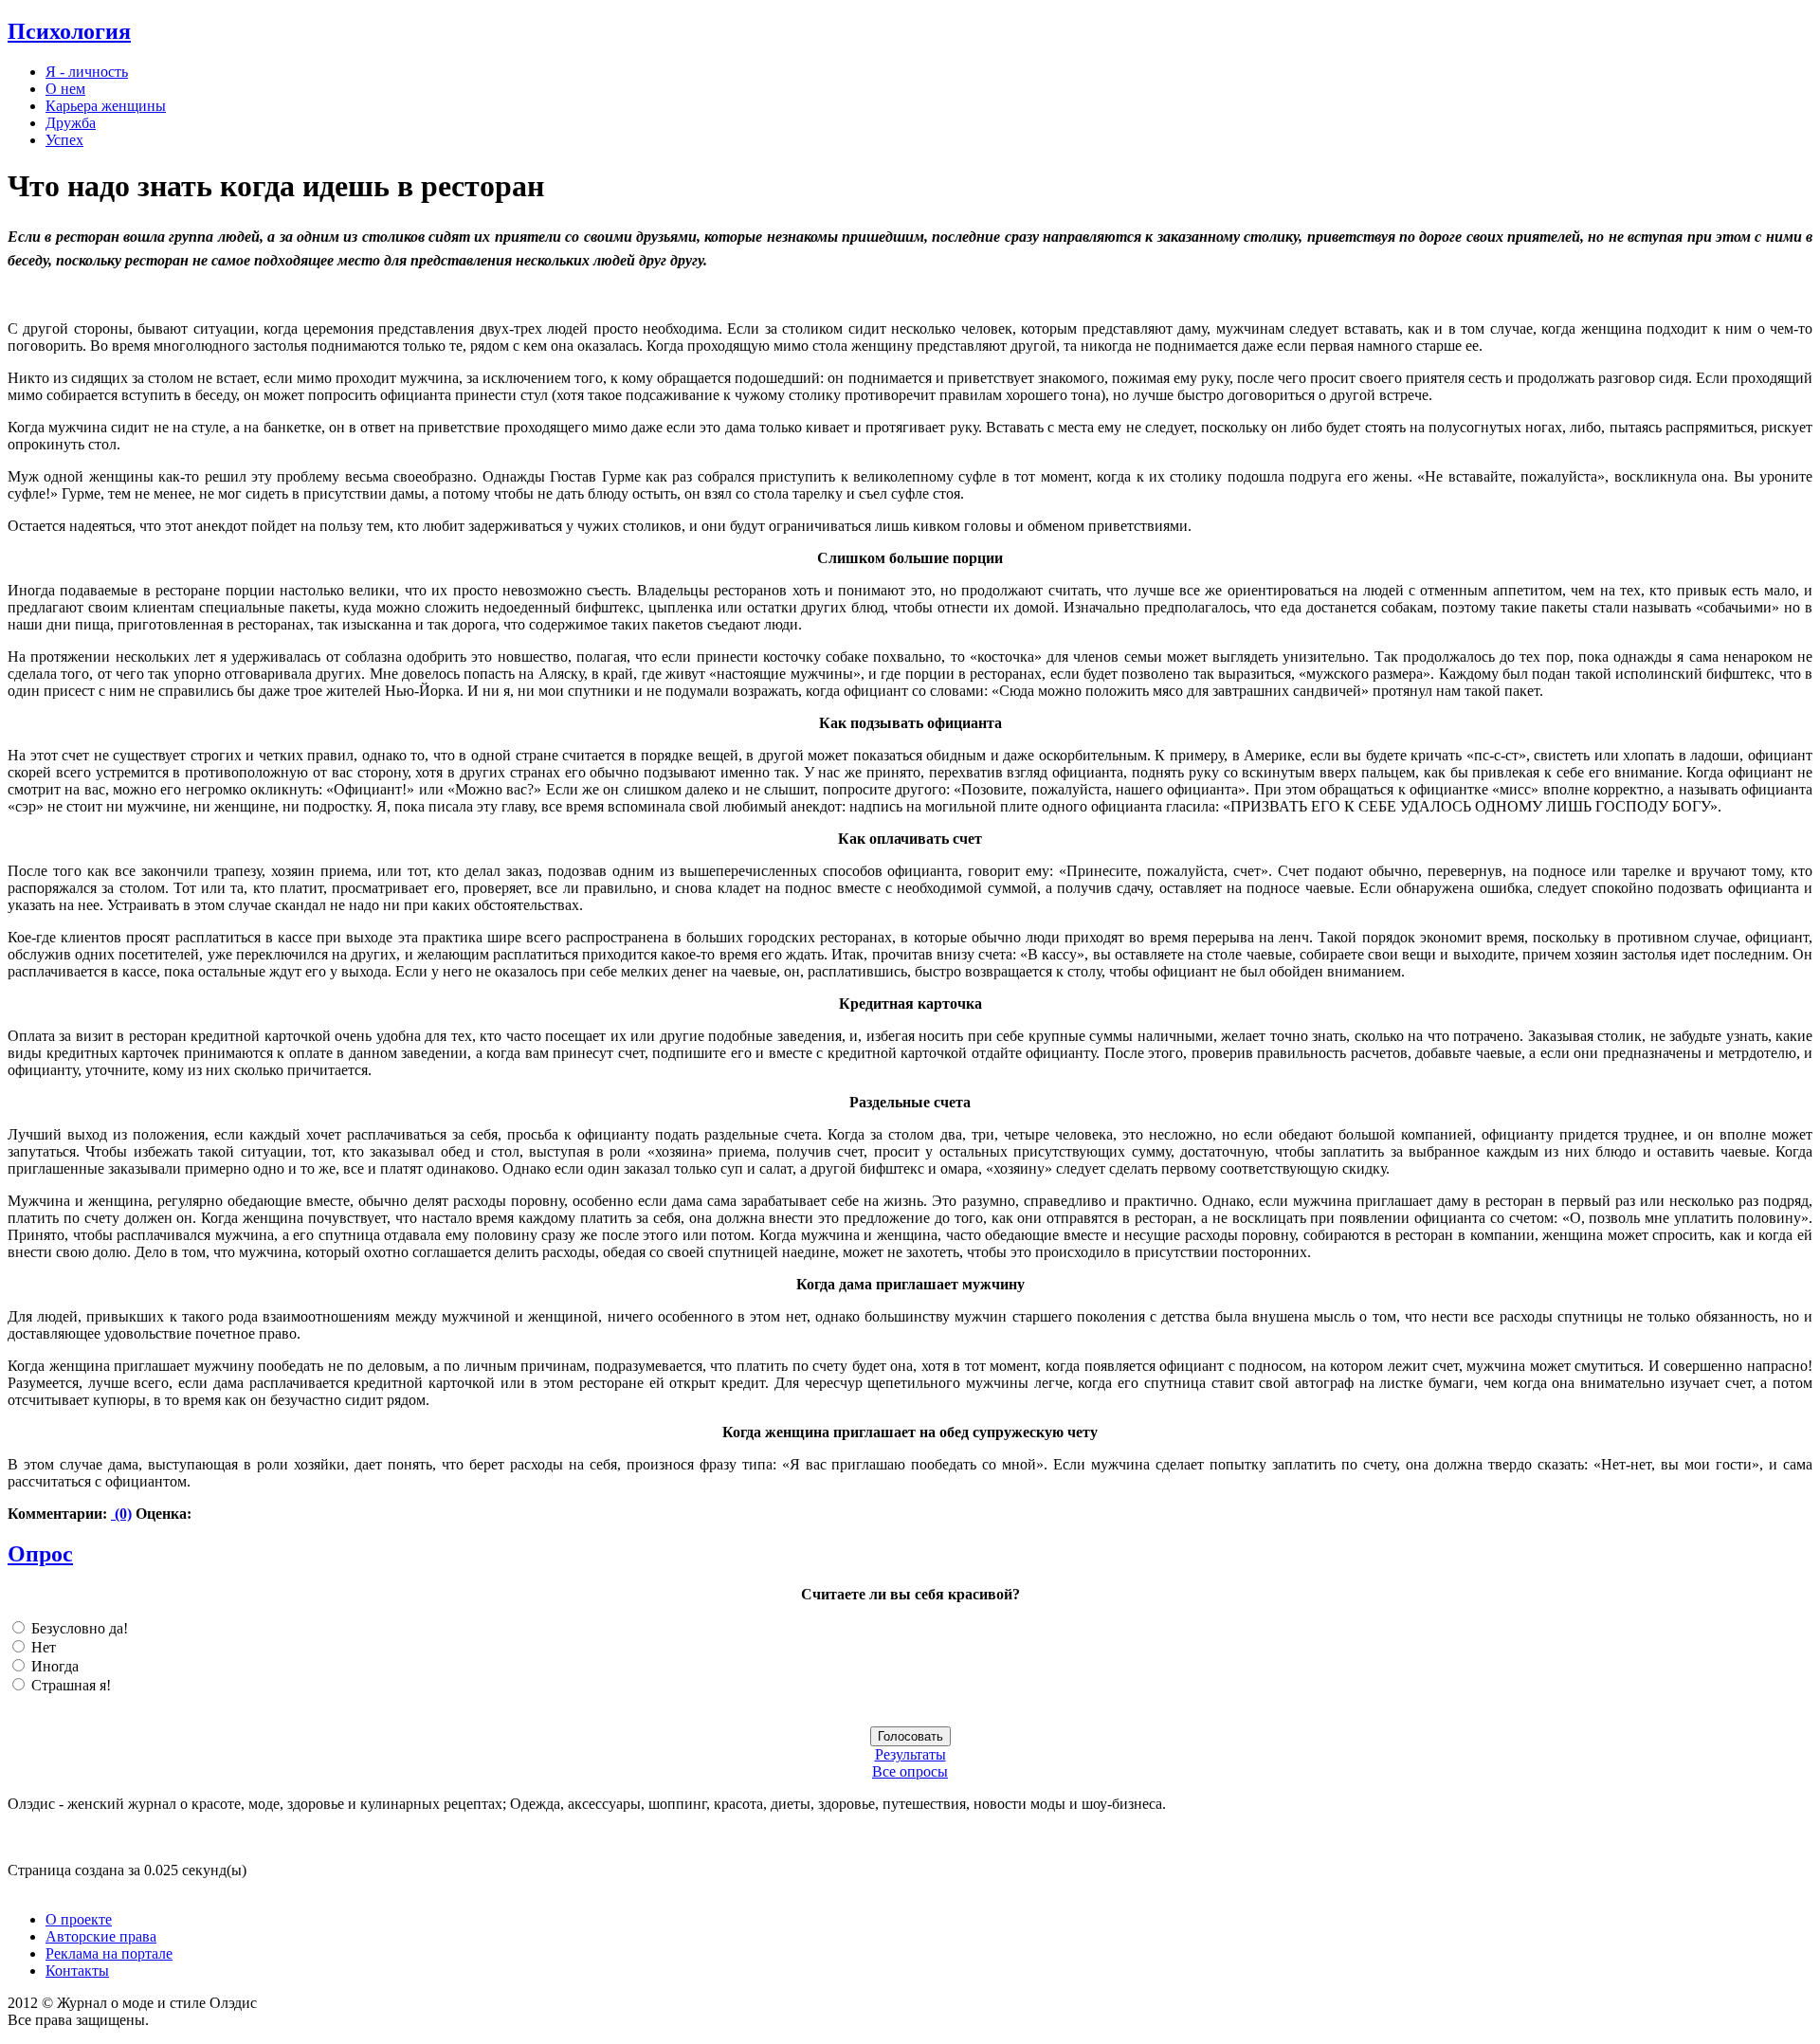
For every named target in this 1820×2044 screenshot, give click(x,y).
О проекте (79, 1919)
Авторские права (101, 1936)
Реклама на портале (109, 1953)
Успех (64, 140)
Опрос (40, 1554)
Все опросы (910, 1771)
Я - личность (87, 72)
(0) (121, 1514)
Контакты (77, 1971)
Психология (69, 31)
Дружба (71, 123)
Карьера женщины (106, 106)
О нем (65, 89)
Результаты (910, 1754)
